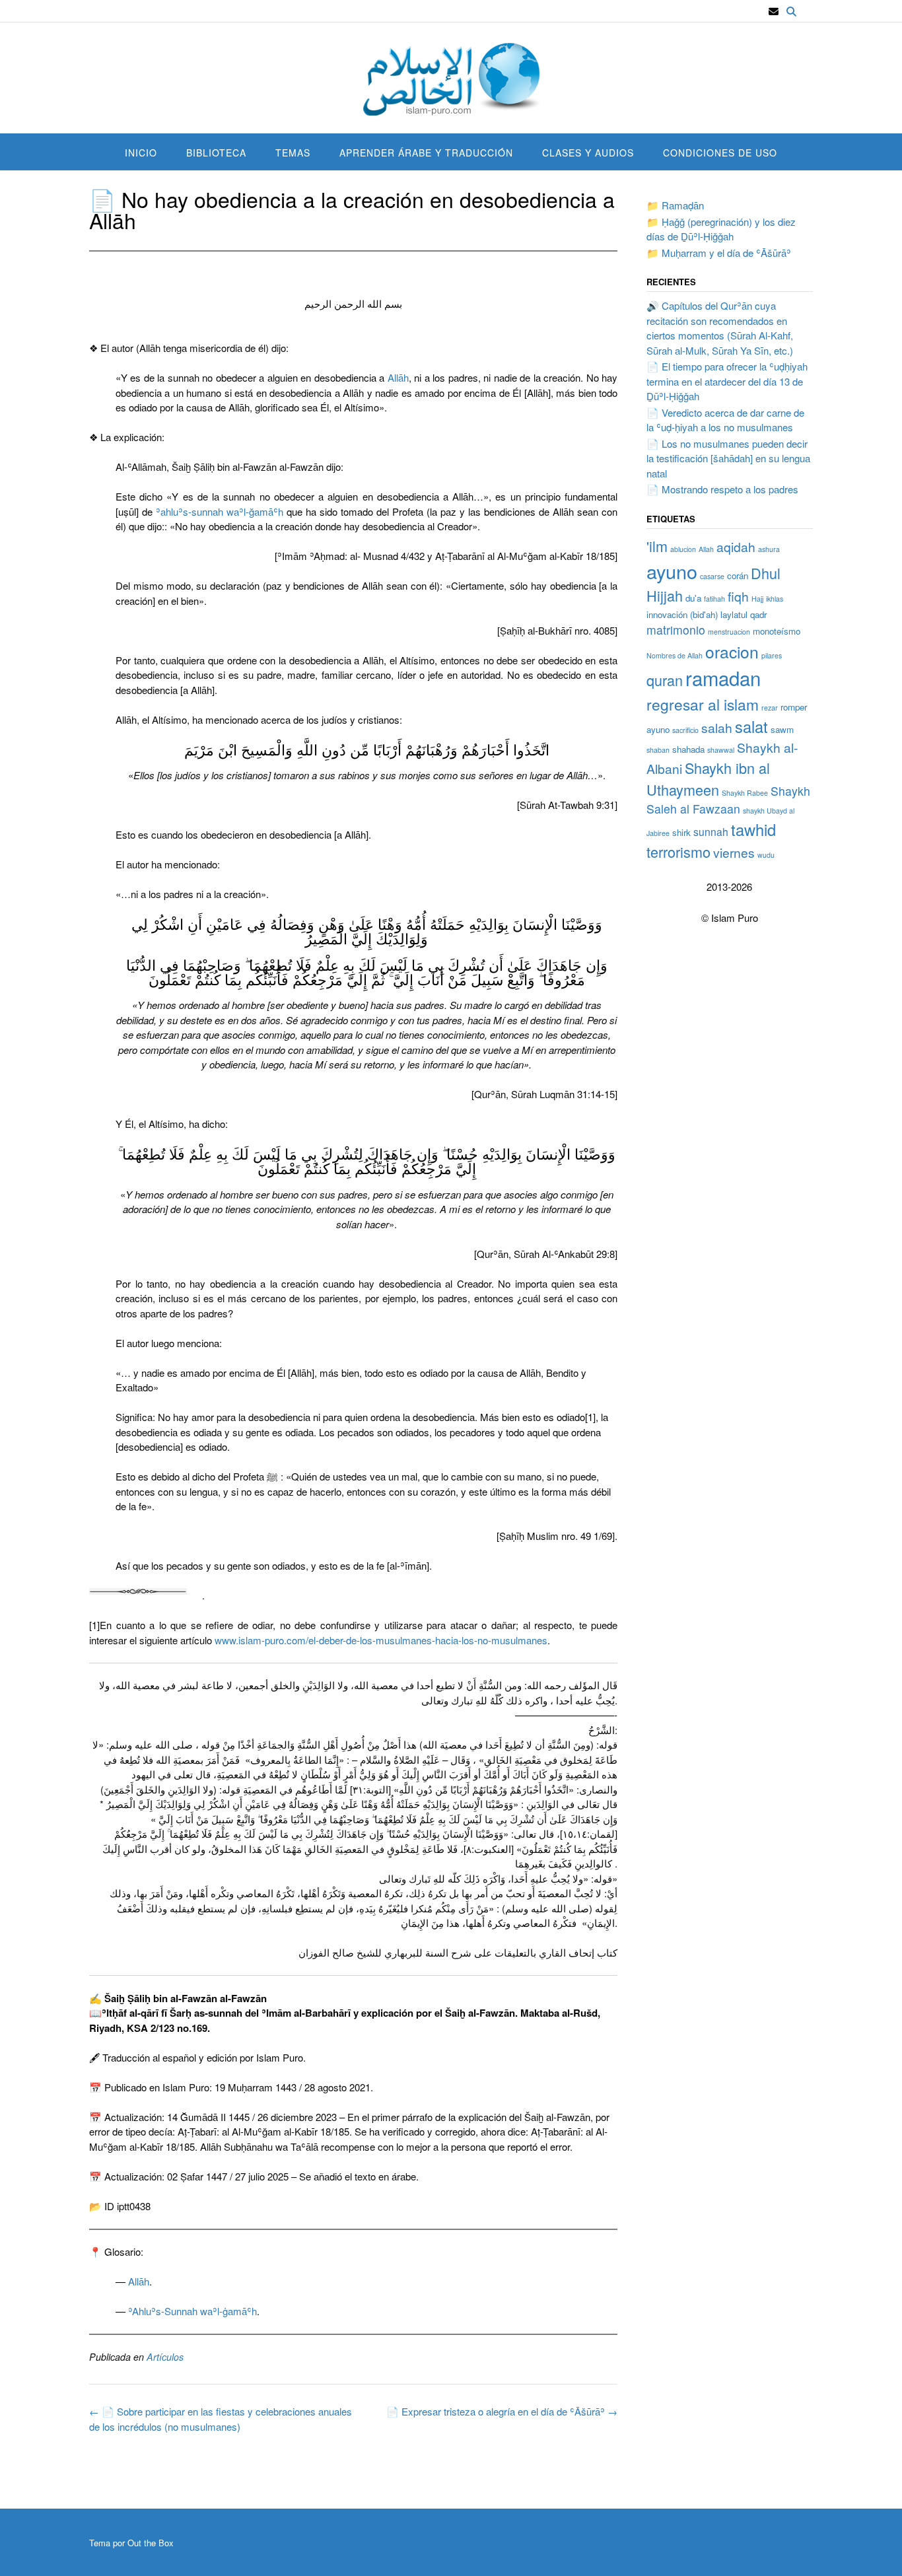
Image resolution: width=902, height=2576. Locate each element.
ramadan (723, 678)
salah (717, 727)
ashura (769, 549)
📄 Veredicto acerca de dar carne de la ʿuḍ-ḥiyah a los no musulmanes (725, 420)
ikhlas (775, 599)
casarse (712, 576)
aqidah (736, 546)
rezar (770, 708)
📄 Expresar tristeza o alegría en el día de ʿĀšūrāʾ (502, 2411)
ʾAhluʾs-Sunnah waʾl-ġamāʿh (192, 2311)
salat (751, 726)
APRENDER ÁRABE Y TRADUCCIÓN (426, 153)
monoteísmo (777, 631)
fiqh (738, 596)
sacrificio (685, 730)
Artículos (165, 2357)
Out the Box (151, 2543)
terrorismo (678, 852)
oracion (732, 651)
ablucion (683, 549)
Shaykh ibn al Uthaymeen (708, 778)
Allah (706, 549)
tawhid (753, 829)
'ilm (657, 546)
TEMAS (293, 153)
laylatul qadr (744, 614)
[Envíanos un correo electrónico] (774, 12)
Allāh (398, 377)
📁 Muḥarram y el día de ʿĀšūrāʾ (719, 253)
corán (738, 575)
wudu (766, 855)
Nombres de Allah (675, 655)
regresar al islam (703, 704)
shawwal (721, 750)
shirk (681, 832)
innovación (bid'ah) (682, 614)
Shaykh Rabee (745, 793)
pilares (772, 655)
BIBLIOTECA (216, 153)
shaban (658, 750)
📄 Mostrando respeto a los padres (722, 489)
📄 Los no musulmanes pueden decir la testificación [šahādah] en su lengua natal (728, 458)
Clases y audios (588, 153)
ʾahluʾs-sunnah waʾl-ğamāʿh (220, 511)
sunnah (711, 831)
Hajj (757, 599)
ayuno (672, 571)
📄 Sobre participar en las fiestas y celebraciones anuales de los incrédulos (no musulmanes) (221, 2419)
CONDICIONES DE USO (720, 153)
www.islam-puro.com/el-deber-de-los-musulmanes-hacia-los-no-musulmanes (381, 1640)
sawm (782, 729)
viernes (734, 852)
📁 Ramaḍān (675, 205)
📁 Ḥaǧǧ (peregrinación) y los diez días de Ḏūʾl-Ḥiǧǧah (721, 229)
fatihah (714, 599)
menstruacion (729, 632)
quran (665, 680)
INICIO (141, 153)
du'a (693, 598)
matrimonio (676, 630)
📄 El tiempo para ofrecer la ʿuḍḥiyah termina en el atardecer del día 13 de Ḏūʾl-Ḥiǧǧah (727, 381)
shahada (688, 749)
